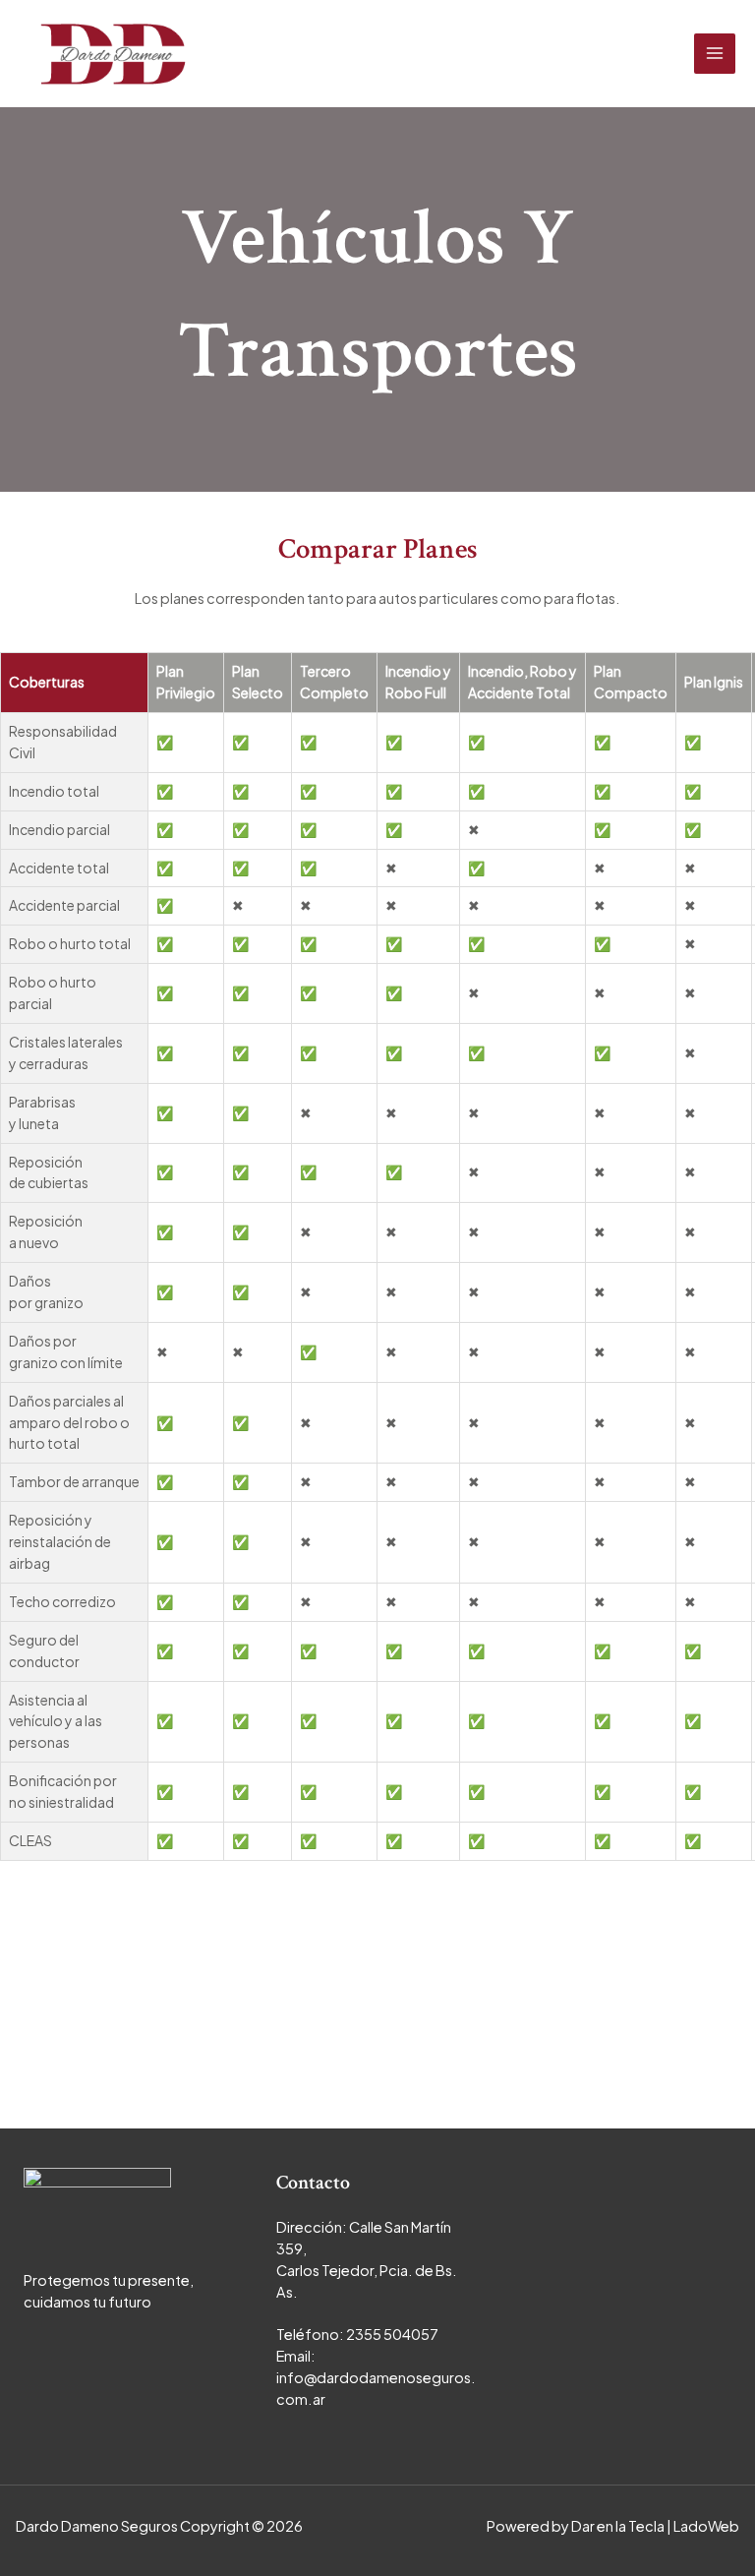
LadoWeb (706, 2526)
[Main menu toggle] (715, 54)
